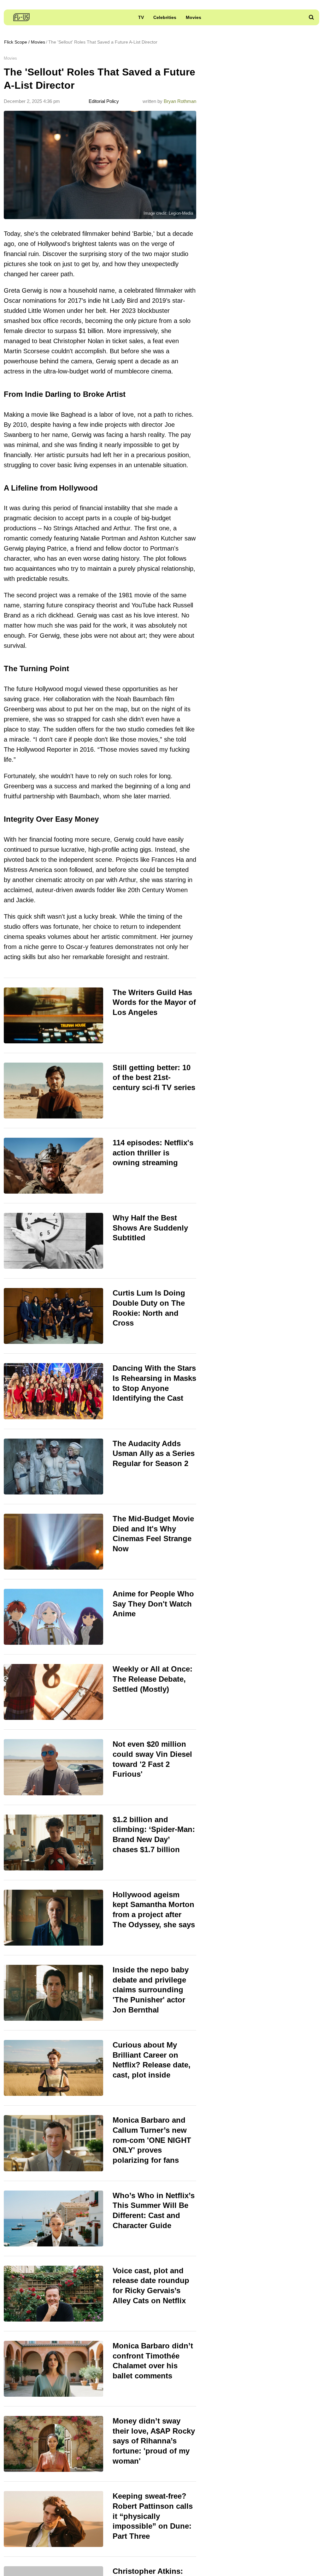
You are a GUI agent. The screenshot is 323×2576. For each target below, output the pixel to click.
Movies (194, 17)
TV (141, 17)
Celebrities (165, 17)
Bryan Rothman (180, 101)
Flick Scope (16, 42)
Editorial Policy (103, 101)
